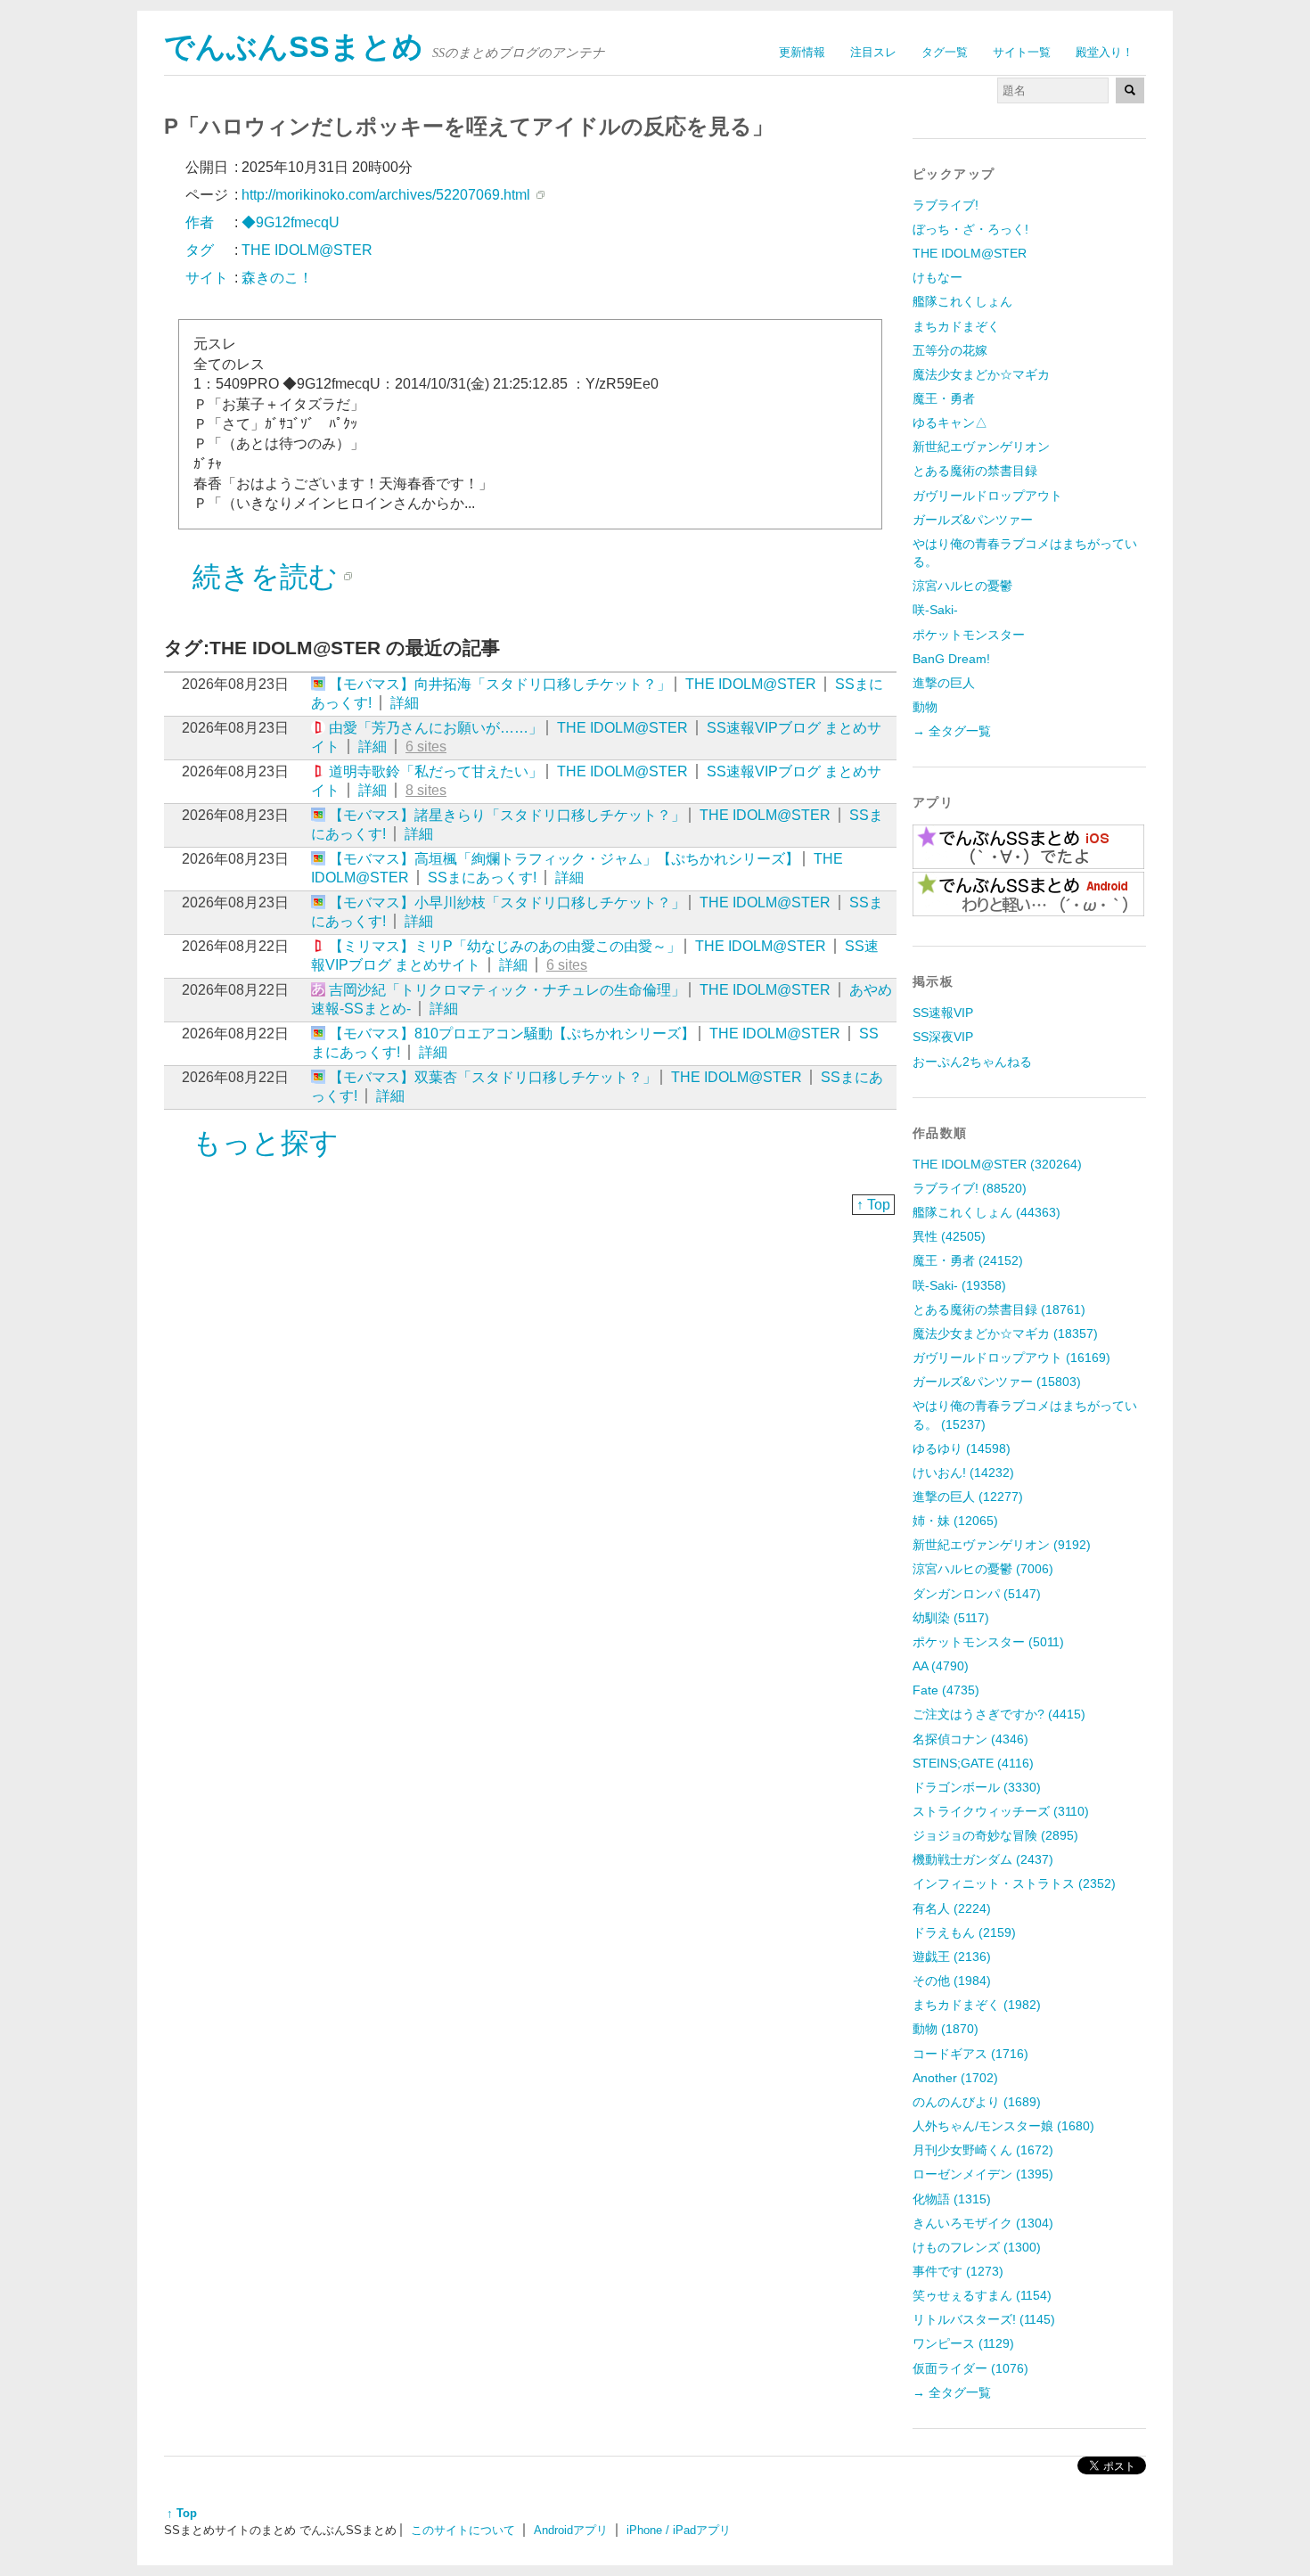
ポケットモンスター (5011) (988, 1642)
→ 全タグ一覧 (952, 731)
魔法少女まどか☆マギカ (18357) (1005, 1333)
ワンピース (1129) (963, 2343)
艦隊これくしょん (962, 301)
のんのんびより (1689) (977, 2102)
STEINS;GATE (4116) (973, 1763)
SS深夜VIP (943, 1037)
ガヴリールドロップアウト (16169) (1011, 1358)
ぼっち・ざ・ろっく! (970, 229)
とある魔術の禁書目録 (975, 471)
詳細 (405, 703)
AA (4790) (941, 1666)
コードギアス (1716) (970, 2054)
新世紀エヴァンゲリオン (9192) (1002, 1545)
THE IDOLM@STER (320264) (997, 1164)
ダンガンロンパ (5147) (977, 1594)
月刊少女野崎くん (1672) (983, 2150)
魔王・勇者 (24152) (968, 1260)
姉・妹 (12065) (955, 1521)
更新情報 (802, 52)
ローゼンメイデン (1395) (983, 2174)
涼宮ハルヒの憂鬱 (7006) (983, 1569)
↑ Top (873, 1205)
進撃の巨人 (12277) (968, 1497)
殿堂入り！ (1105, 52)
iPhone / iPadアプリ (679, 2530)
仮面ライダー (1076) (970, 2368)
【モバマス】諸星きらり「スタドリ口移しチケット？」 (507, 815)
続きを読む (265, 577)
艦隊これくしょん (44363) (987, 1212)
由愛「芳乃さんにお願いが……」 (436, 728)
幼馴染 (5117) (951, 1618)
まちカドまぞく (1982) (977, 2005)
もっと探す (266, 1143)
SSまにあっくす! (482, 878)
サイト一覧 (1022, 52)
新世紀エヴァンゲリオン (981, 447)
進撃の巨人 (944, 683)
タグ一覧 (945, 52)
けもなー (937, 277)
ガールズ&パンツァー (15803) (997, 1382)
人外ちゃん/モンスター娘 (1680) (1003, 2126)
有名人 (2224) (952, 1908)
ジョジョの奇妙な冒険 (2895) (995, 1835)
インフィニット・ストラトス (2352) (1014, 1883)
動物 (925, 707)
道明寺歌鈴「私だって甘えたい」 (436, 771)
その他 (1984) (952, 1981)
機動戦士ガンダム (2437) (983, 1859)
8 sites (426, 790)
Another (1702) (955, 2078)
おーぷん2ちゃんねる (972, 1062)
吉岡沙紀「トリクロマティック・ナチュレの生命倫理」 (507, 990)
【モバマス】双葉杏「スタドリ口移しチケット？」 (493, 1077)
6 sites (426, 747)
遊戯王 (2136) (952, 1957)
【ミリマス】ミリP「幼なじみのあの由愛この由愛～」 (505, 946)
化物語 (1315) (952, 2199)
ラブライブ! (946, 205)
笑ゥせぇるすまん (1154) (982, 2295)
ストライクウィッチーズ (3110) (1001, 1811)
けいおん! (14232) (963, 1473)
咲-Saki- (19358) (959, 1285)
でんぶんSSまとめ (294, 47)
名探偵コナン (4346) (970, 1739)
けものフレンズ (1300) (977, 2247)
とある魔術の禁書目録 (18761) (999, 1309)
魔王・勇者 (944, 398)
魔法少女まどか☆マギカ (981, 374)
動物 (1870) (946, 2029)
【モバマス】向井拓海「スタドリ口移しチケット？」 (500, 684)
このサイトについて (463, 2530)
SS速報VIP (943, 1013)
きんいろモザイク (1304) (983, 2223)
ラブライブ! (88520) (970, 1188)
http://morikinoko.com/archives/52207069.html (386, 195)
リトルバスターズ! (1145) (984, 2319)
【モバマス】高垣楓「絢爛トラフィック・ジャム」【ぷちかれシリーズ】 (564, 859)
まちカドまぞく (956, 326)
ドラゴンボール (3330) (977, 1787)
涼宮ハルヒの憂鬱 (962, 586)
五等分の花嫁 (950, 350)
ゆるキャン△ (950, 422)
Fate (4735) (946, 1690)
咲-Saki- (935, 610)
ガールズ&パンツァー (973, 520)
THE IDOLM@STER (751, 684)
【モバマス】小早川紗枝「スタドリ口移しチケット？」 (507, 902)
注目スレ (873, 52)
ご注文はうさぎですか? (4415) (999, 1714)
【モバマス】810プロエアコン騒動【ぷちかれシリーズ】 (512, 1034)
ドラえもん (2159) (964, 1932)
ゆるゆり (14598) (962, 1448)
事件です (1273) (958, 2271)
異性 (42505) (949, 1236)
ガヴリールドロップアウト (987, 496)
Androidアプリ (571, 2530)
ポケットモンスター (969, 635)
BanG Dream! (951, 659)
